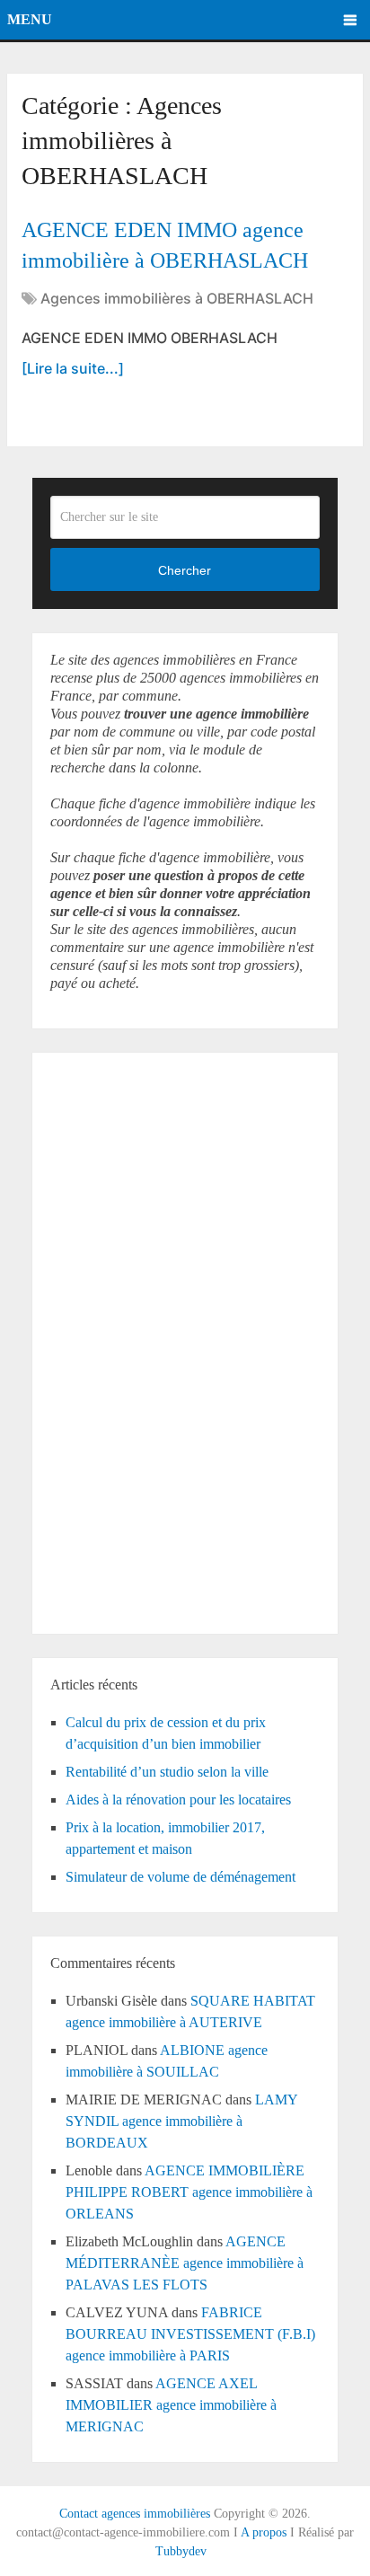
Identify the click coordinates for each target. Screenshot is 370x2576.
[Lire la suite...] (73, 368)
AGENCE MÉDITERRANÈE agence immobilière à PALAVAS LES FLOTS (185, 2263)
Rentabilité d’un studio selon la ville (167, 1772)
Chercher (185, 570)
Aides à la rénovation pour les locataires (178, 1800)
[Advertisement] (104, 1340)
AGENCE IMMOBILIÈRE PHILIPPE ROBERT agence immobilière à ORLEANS (189, 2192)
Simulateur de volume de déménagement (181, 1877)
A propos (264, 2532)
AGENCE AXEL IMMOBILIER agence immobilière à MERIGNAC (171, 2405)
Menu (30, 19)
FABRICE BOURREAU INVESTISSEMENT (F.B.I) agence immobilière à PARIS (190, 2334)
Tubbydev (181, 2551)
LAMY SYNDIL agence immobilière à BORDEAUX (181, 2121)
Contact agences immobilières (135, 2514)
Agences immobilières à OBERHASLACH (177, 298)
